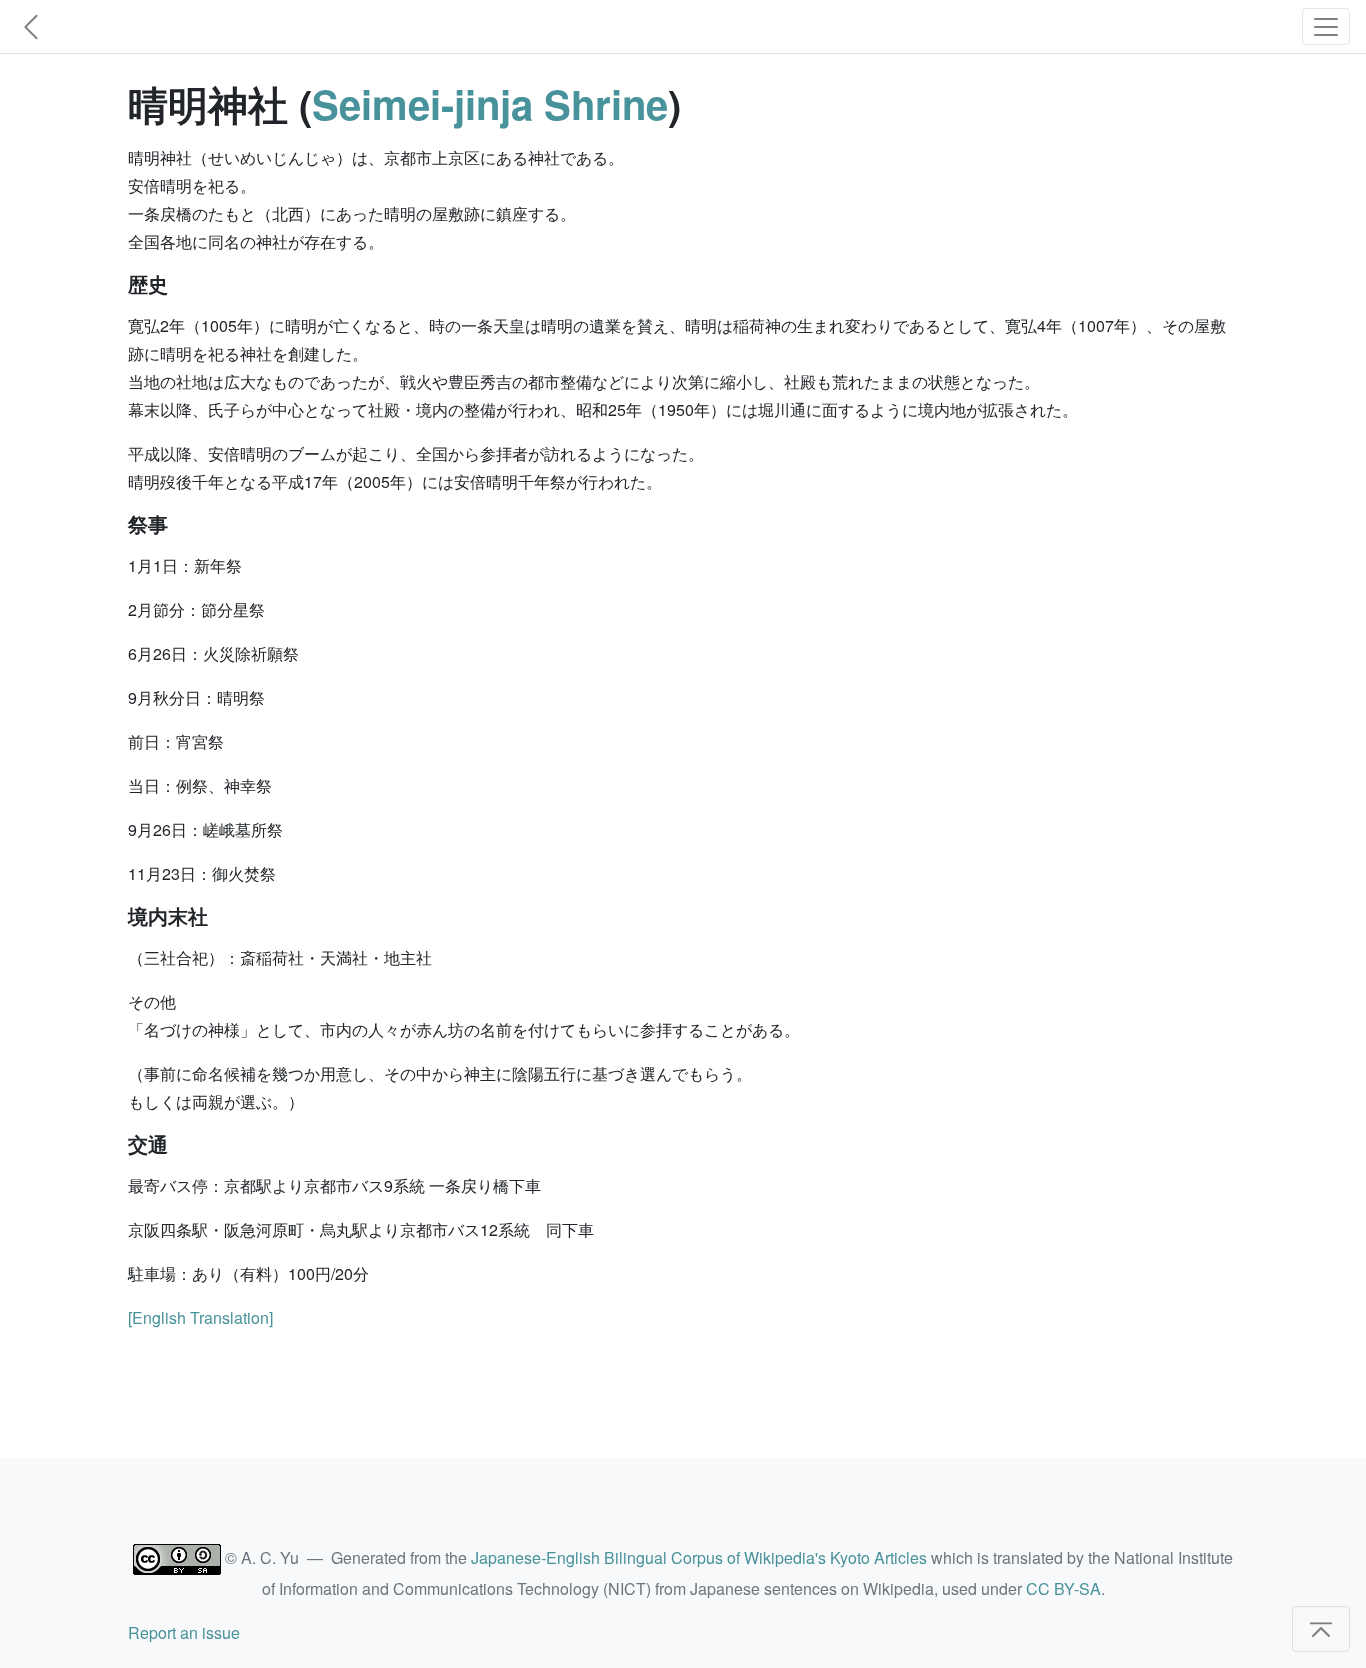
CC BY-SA (1063, 1588)
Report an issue (184, 1632)
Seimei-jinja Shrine (490, 103)
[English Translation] (200, 1317)
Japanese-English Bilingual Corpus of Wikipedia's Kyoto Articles (699, 1557)
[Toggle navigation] (1326, 26)
